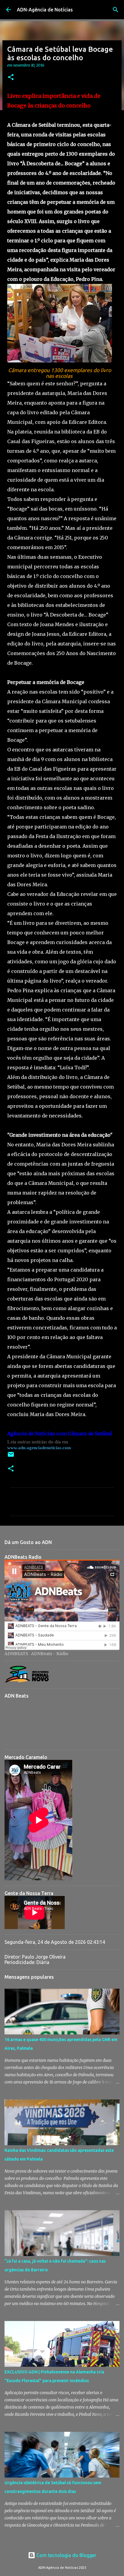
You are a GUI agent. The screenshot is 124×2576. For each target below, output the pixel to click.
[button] (11, 78)
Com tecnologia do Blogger (66, 2555)
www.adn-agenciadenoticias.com (39, 1448)
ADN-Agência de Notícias (45, 10)
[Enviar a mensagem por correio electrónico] (11, 1457)
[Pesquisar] (116, 10)
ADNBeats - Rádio (50, 1654)
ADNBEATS (16, 1654)
